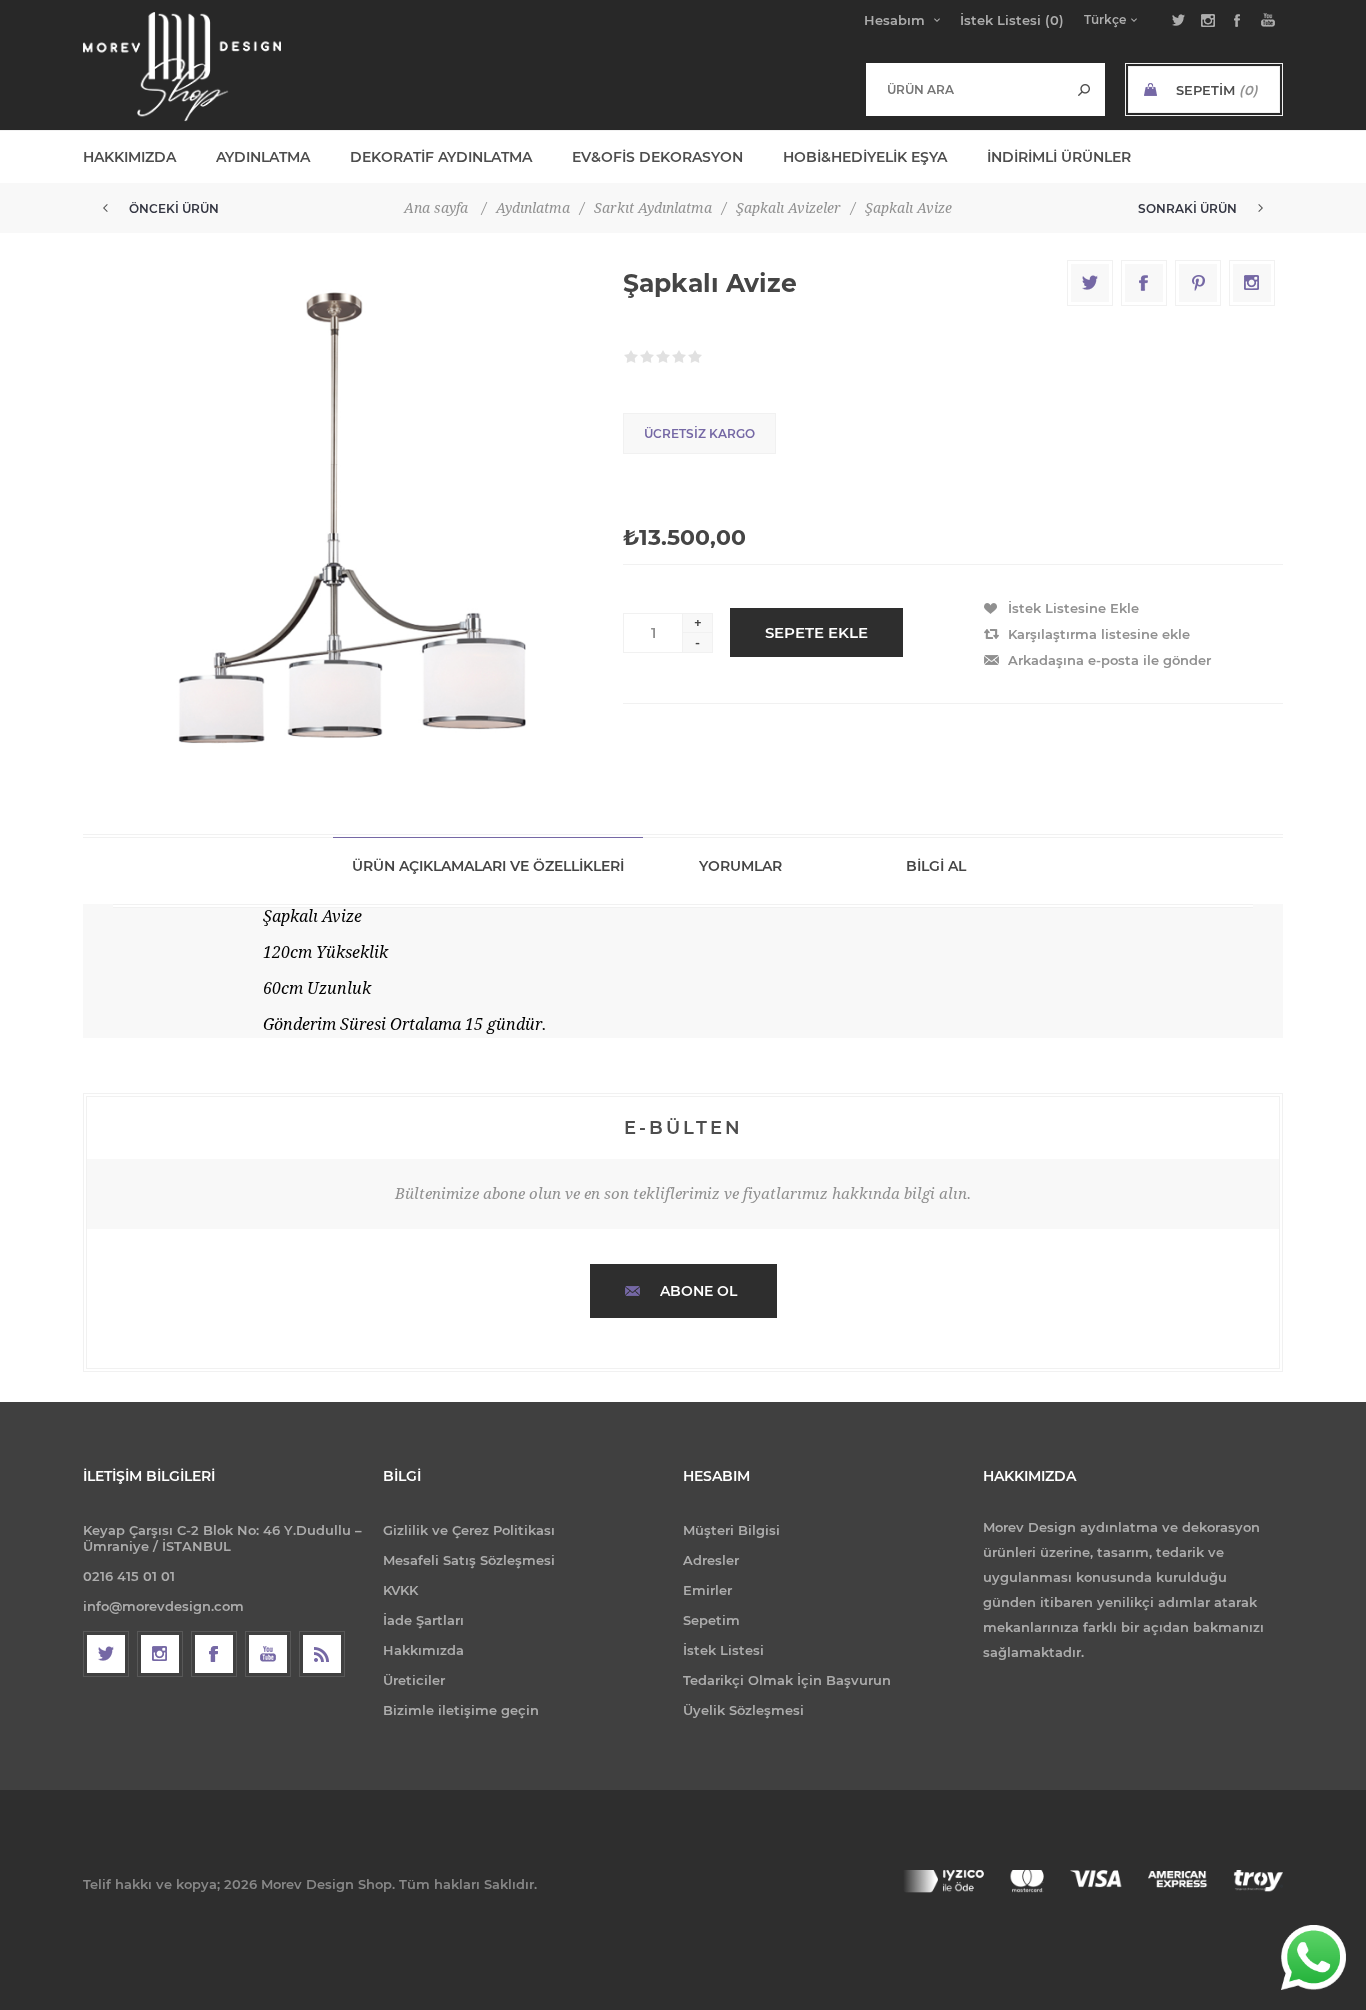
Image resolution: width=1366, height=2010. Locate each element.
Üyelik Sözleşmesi (743, 1710)
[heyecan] (106, 1654)
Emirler (707, 1590)
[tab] (488, 865)
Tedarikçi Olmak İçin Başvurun (787, 1680)
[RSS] (322, 1654)
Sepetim (711, 1620)
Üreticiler (414, 1680)
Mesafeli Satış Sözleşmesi (469, 1560)
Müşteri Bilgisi (731, 1530)
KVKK (400, 1590)
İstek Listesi (723, 1650)
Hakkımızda (423, 1650)
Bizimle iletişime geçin (461, 1710)
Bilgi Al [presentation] (936, 866)
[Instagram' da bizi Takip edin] (160, 1654)
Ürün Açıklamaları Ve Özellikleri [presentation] (488, 866)
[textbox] (965, 89)
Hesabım (894, 20)
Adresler (711, 1560)
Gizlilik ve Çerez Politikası (469, 1530)
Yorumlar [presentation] (740, 866)
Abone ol (698, 1291)
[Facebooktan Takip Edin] (214, 1654)
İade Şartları (423, 1620)
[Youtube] (268, 1654)
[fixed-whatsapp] (1313, 1957)
